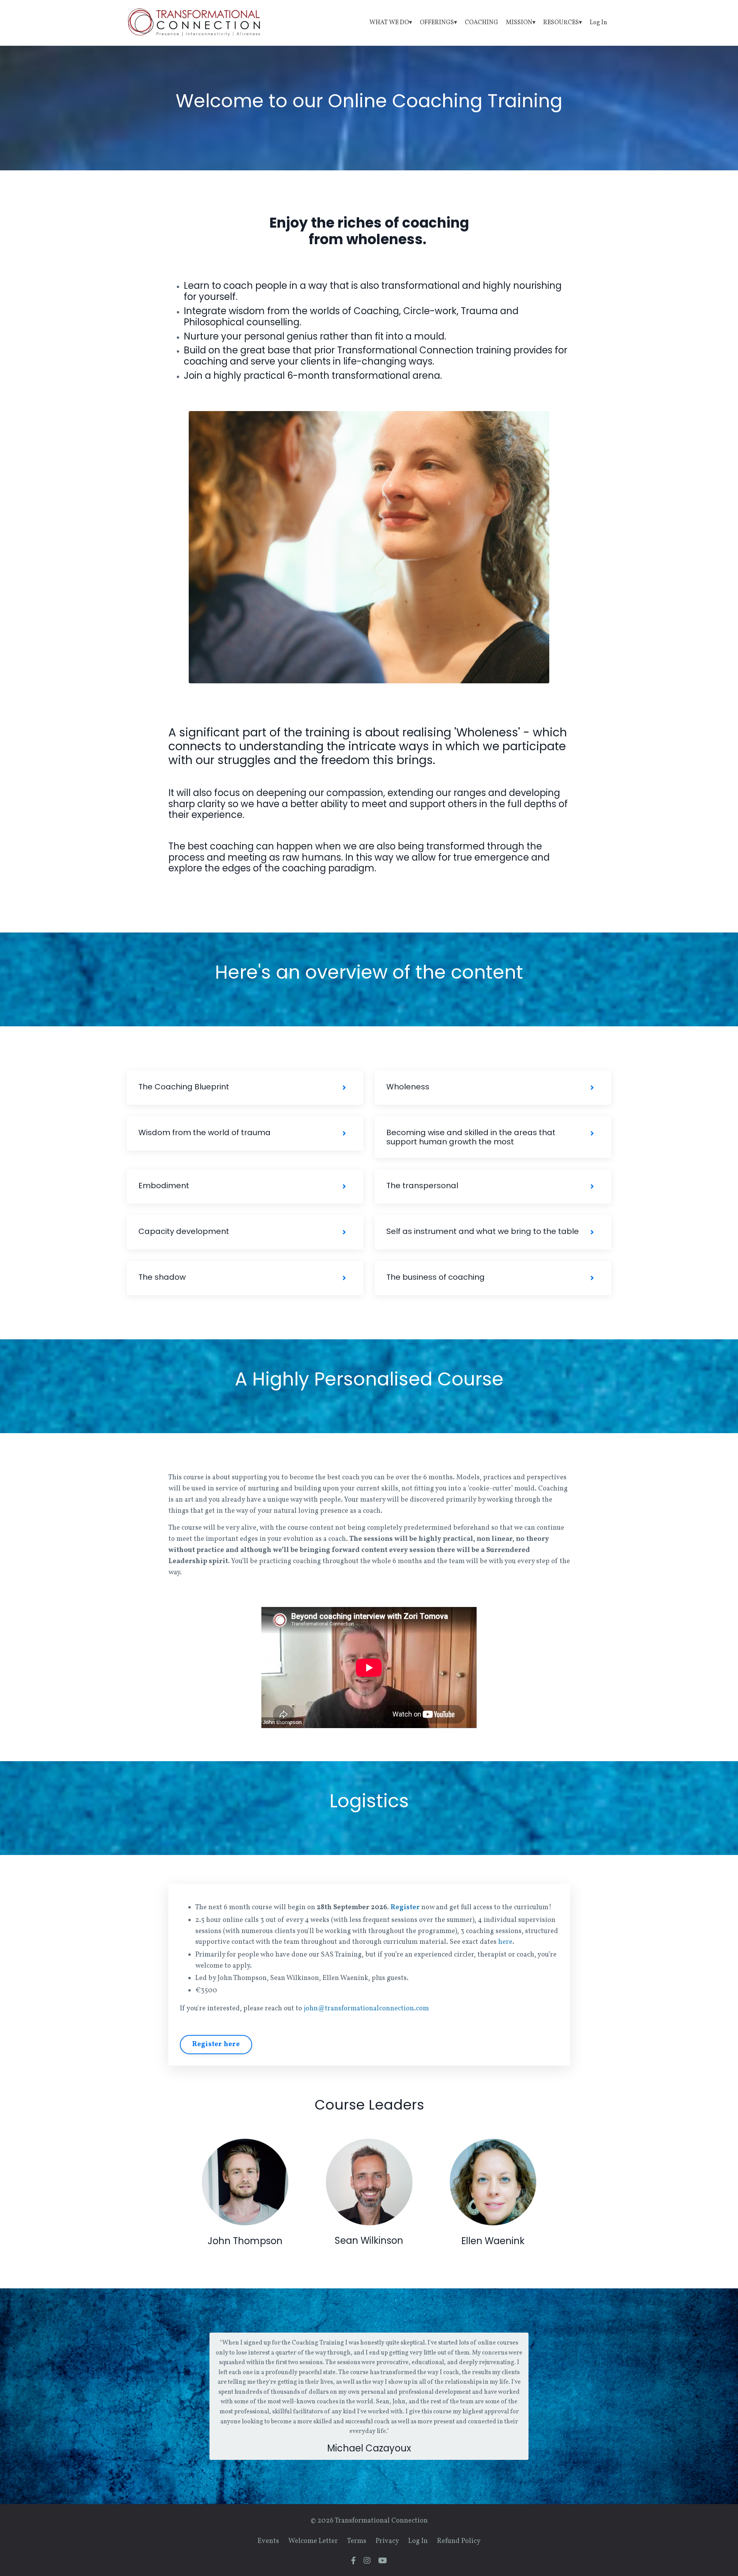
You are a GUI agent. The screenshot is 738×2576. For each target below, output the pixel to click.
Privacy (387, 2541)
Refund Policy (459, 2541)
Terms (357, 2541)
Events (268, 2541)
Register (405, 1907)
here (505, 1942)
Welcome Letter (313, 2541)
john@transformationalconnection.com (366, 2009)
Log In (598, 23)
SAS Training (341, 1955)
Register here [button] (216, 2044)
